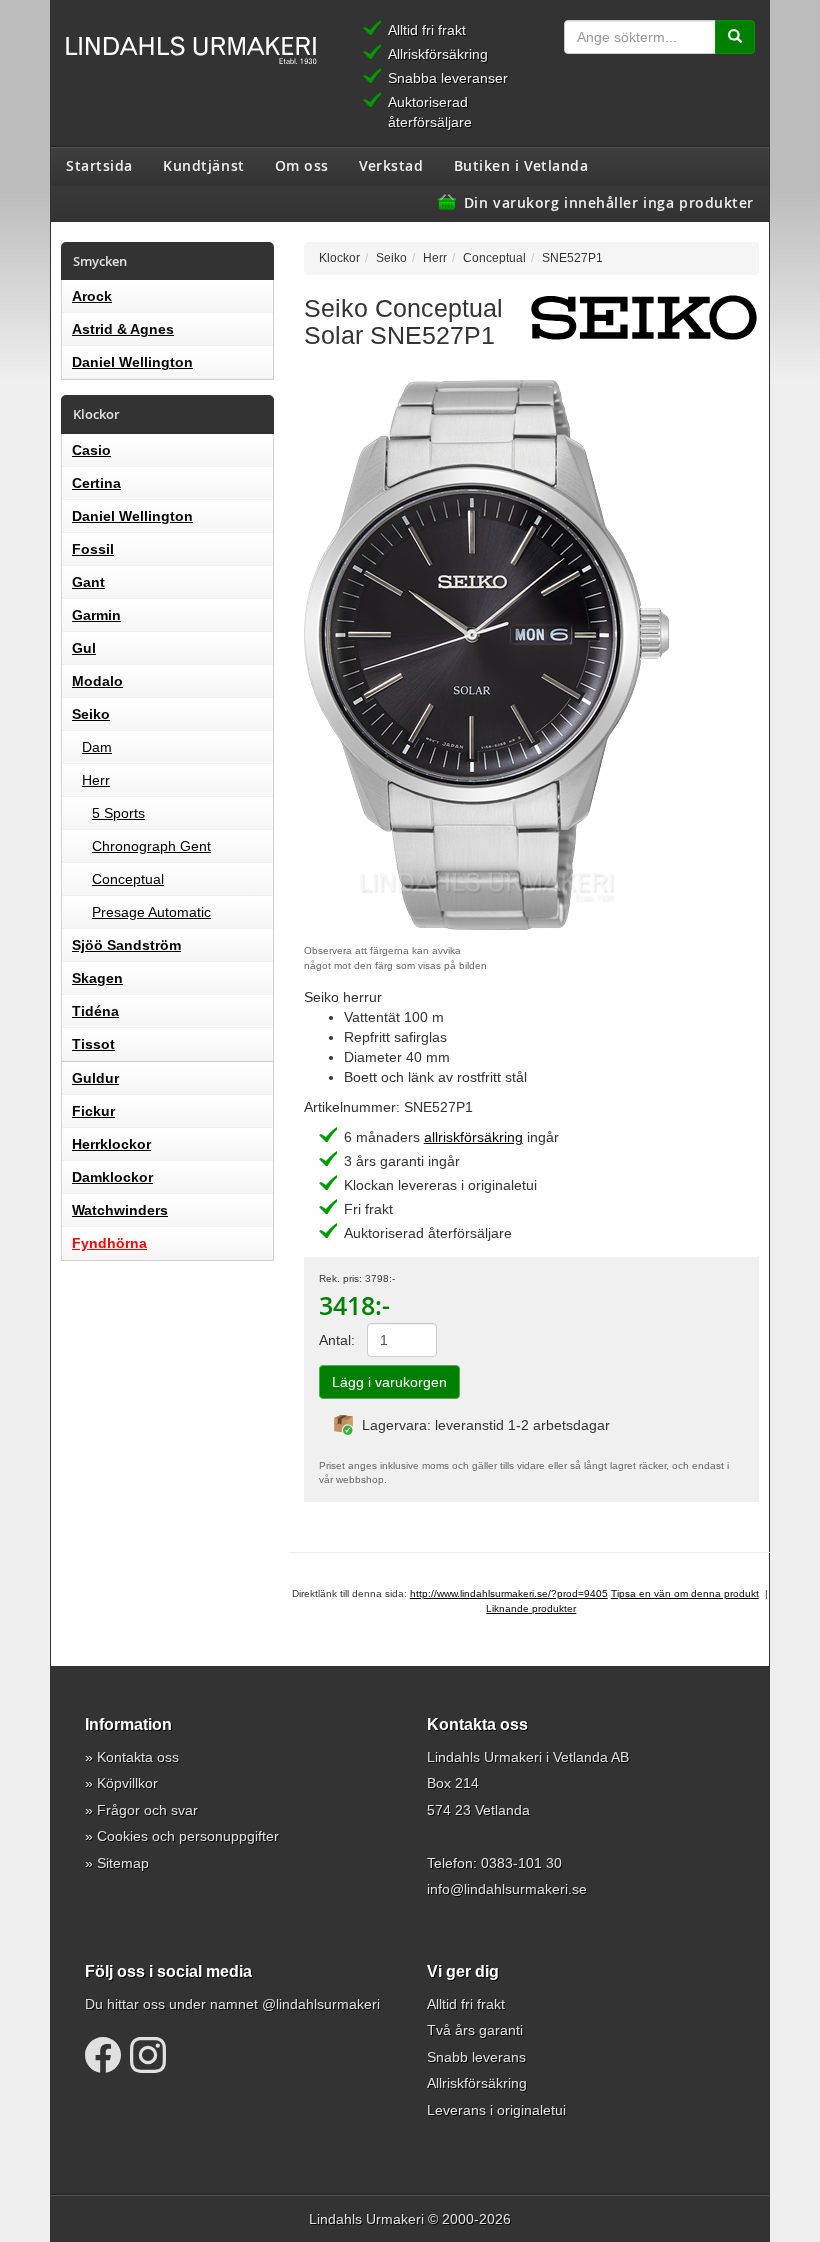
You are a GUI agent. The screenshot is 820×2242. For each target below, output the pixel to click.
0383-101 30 (521, 1863)
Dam (97, 747)
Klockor (339, 257)
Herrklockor (111, 1144)
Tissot (93, 1044)
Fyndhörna (109, 1243)
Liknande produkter (531, 1608)
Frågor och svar (147, 1810)
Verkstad (391, 165)
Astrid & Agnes (123, 329)
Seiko (91, 714)
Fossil (93, 549)
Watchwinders (120, 1210)
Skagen (97, 978)
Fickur (93, 1111)
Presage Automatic (151, 912)
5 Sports (118, 813)
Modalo (97, 681)
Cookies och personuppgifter (188, 1836)
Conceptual (128, 879)
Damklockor (112, 1177)
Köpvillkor (127, 1783)
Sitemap (123, 1863)
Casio (91, 450)
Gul (84, 648)
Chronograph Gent (151, 846)
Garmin (96, 615)
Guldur (95, 1078)
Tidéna (95, 1011)
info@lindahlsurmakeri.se (507, 1889)
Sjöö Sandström (126, 945)
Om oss (302, 165)
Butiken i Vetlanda (521, 165)
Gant (88, 582)
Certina (96, 483)
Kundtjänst (204, 165)
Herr (96, 780)
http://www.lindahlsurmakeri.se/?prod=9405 (509, 1593)
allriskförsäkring (473, 1137)
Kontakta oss (138, 1757)
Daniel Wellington (132, 362)
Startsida (99, 165)
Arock (92, 296)
